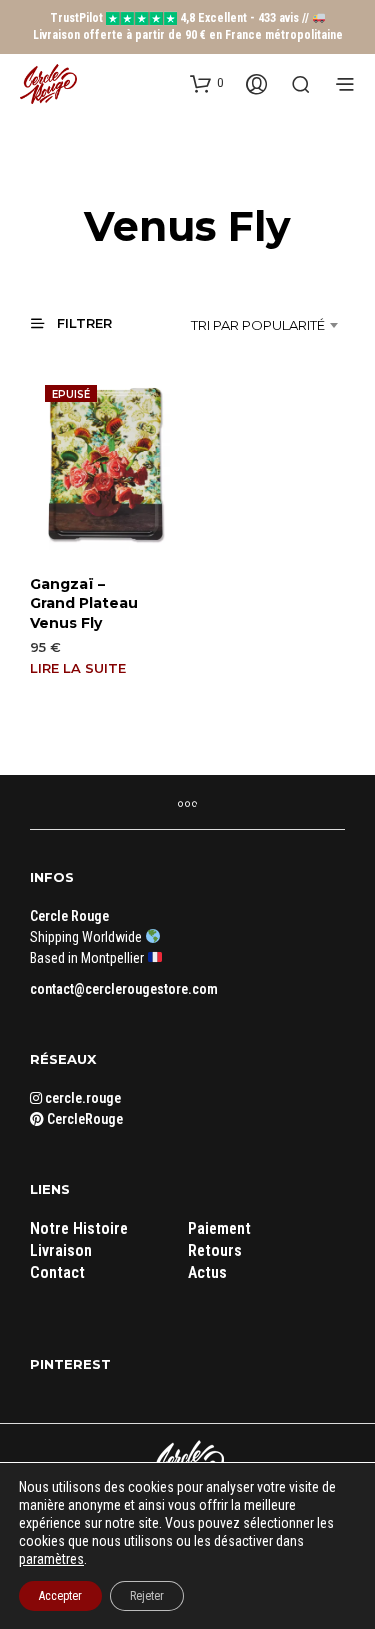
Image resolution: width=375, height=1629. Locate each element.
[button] (206, 83)
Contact (57, 1272)
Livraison (61, 1250)
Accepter (60, 1596)
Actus (207, 1272)
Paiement (219, 1228)
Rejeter (147, 1596)
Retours (215, 1250)
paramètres (51, 1559)
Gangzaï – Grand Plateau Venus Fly (84, 603)
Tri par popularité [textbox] (258, 325)
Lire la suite (78, 668)
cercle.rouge (81, 1098)
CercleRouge (83, 1119)
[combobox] (251, 325)
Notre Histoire (79, 1228)
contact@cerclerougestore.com (124, 989)
